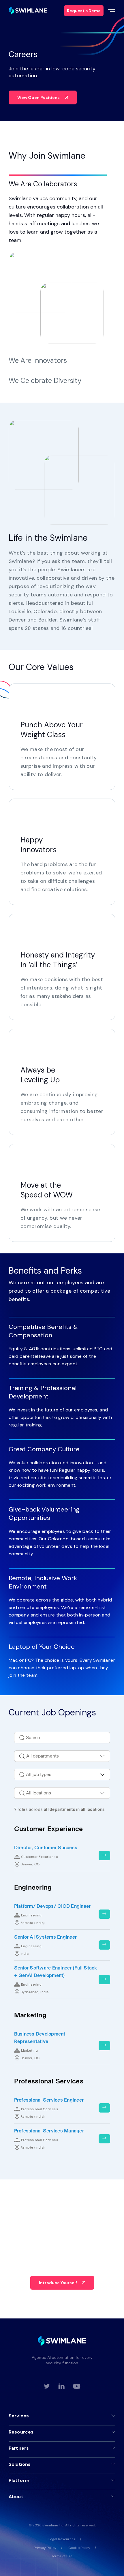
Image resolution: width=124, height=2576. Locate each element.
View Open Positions (38, 97)
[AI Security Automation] (28, 11)
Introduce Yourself (58, 2283)
